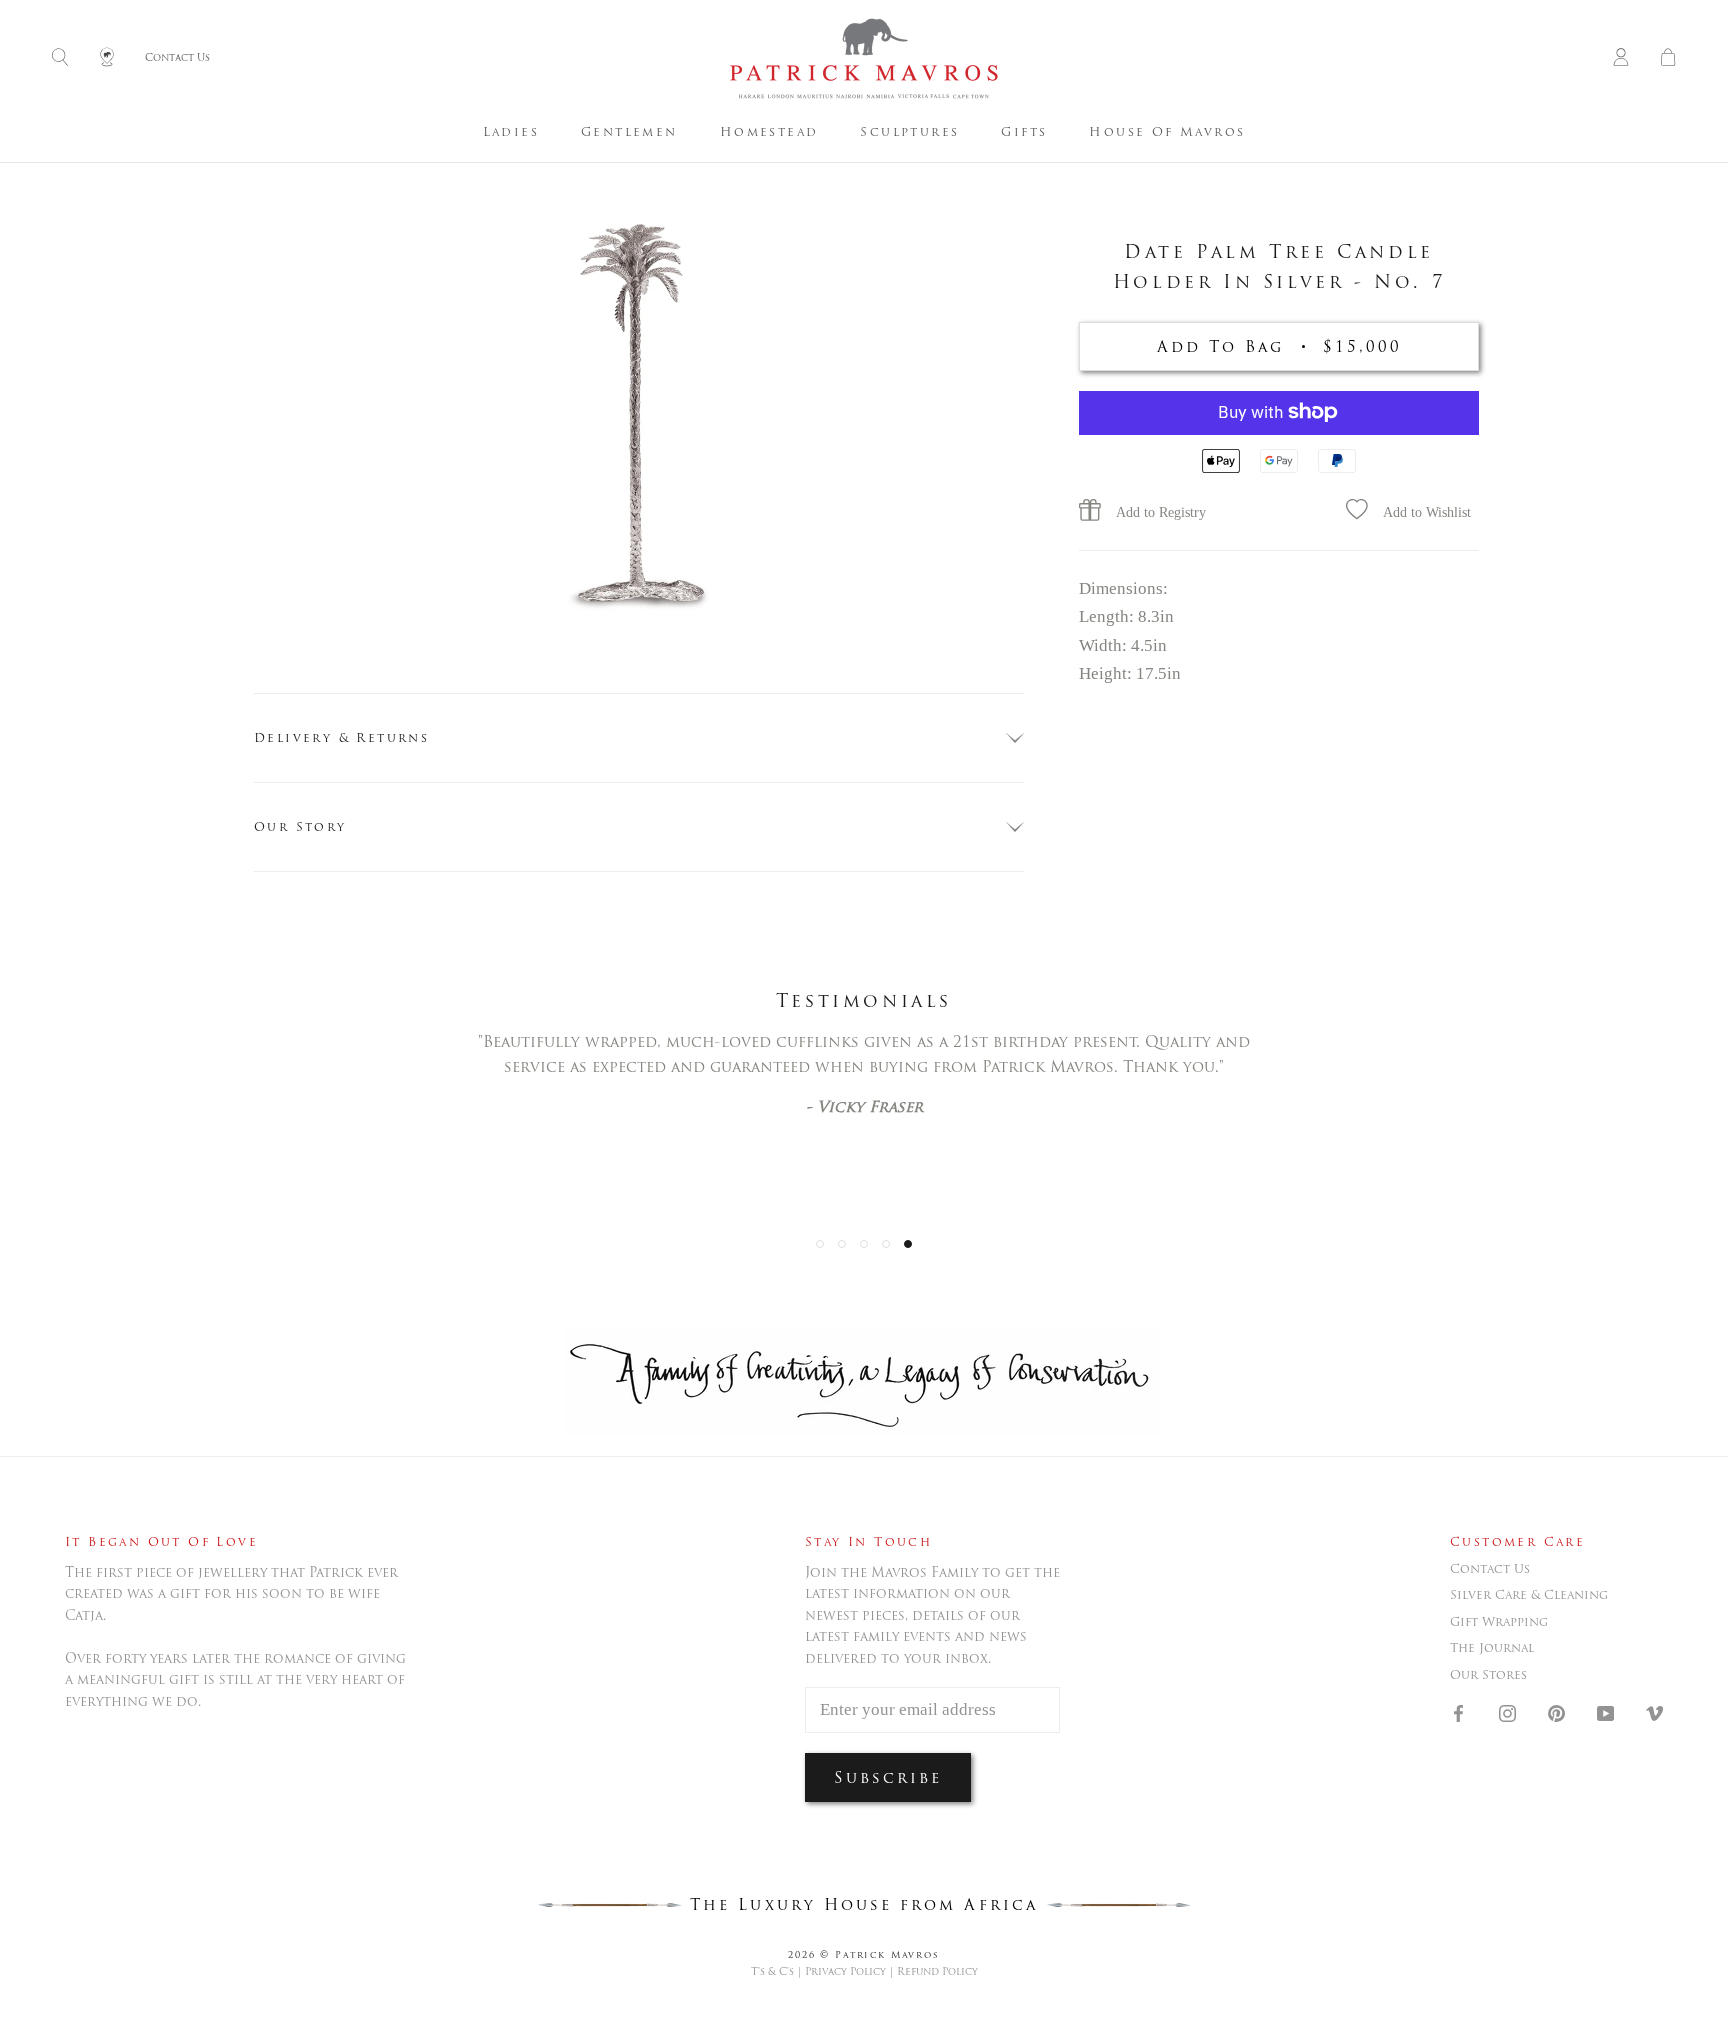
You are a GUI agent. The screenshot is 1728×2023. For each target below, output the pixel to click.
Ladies (511, 131)
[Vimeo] (1654, 1712)
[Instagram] (1507, 1712)
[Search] (60, 58)
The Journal (1492, 1648)
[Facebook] (1458, 1712)
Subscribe (888, 1777)
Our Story (300, 826)
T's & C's (772, 1971)
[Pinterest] (1556, 1712)
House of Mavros (1167, 131)
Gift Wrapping (1499, 1622)
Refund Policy (937, 1971)
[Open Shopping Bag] (1668, 58)
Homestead (769, 131)
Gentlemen (629, 131)
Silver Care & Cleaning (1529, 1595)
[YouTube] (1605, 1712)
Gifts (1024, 131)
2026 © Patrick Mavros (864, 1954)
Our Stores (1488, 1675)
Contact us (1490, 1569)
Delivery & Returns (341, 737)
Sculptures (909, 131)
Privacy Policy (845, 1971)
